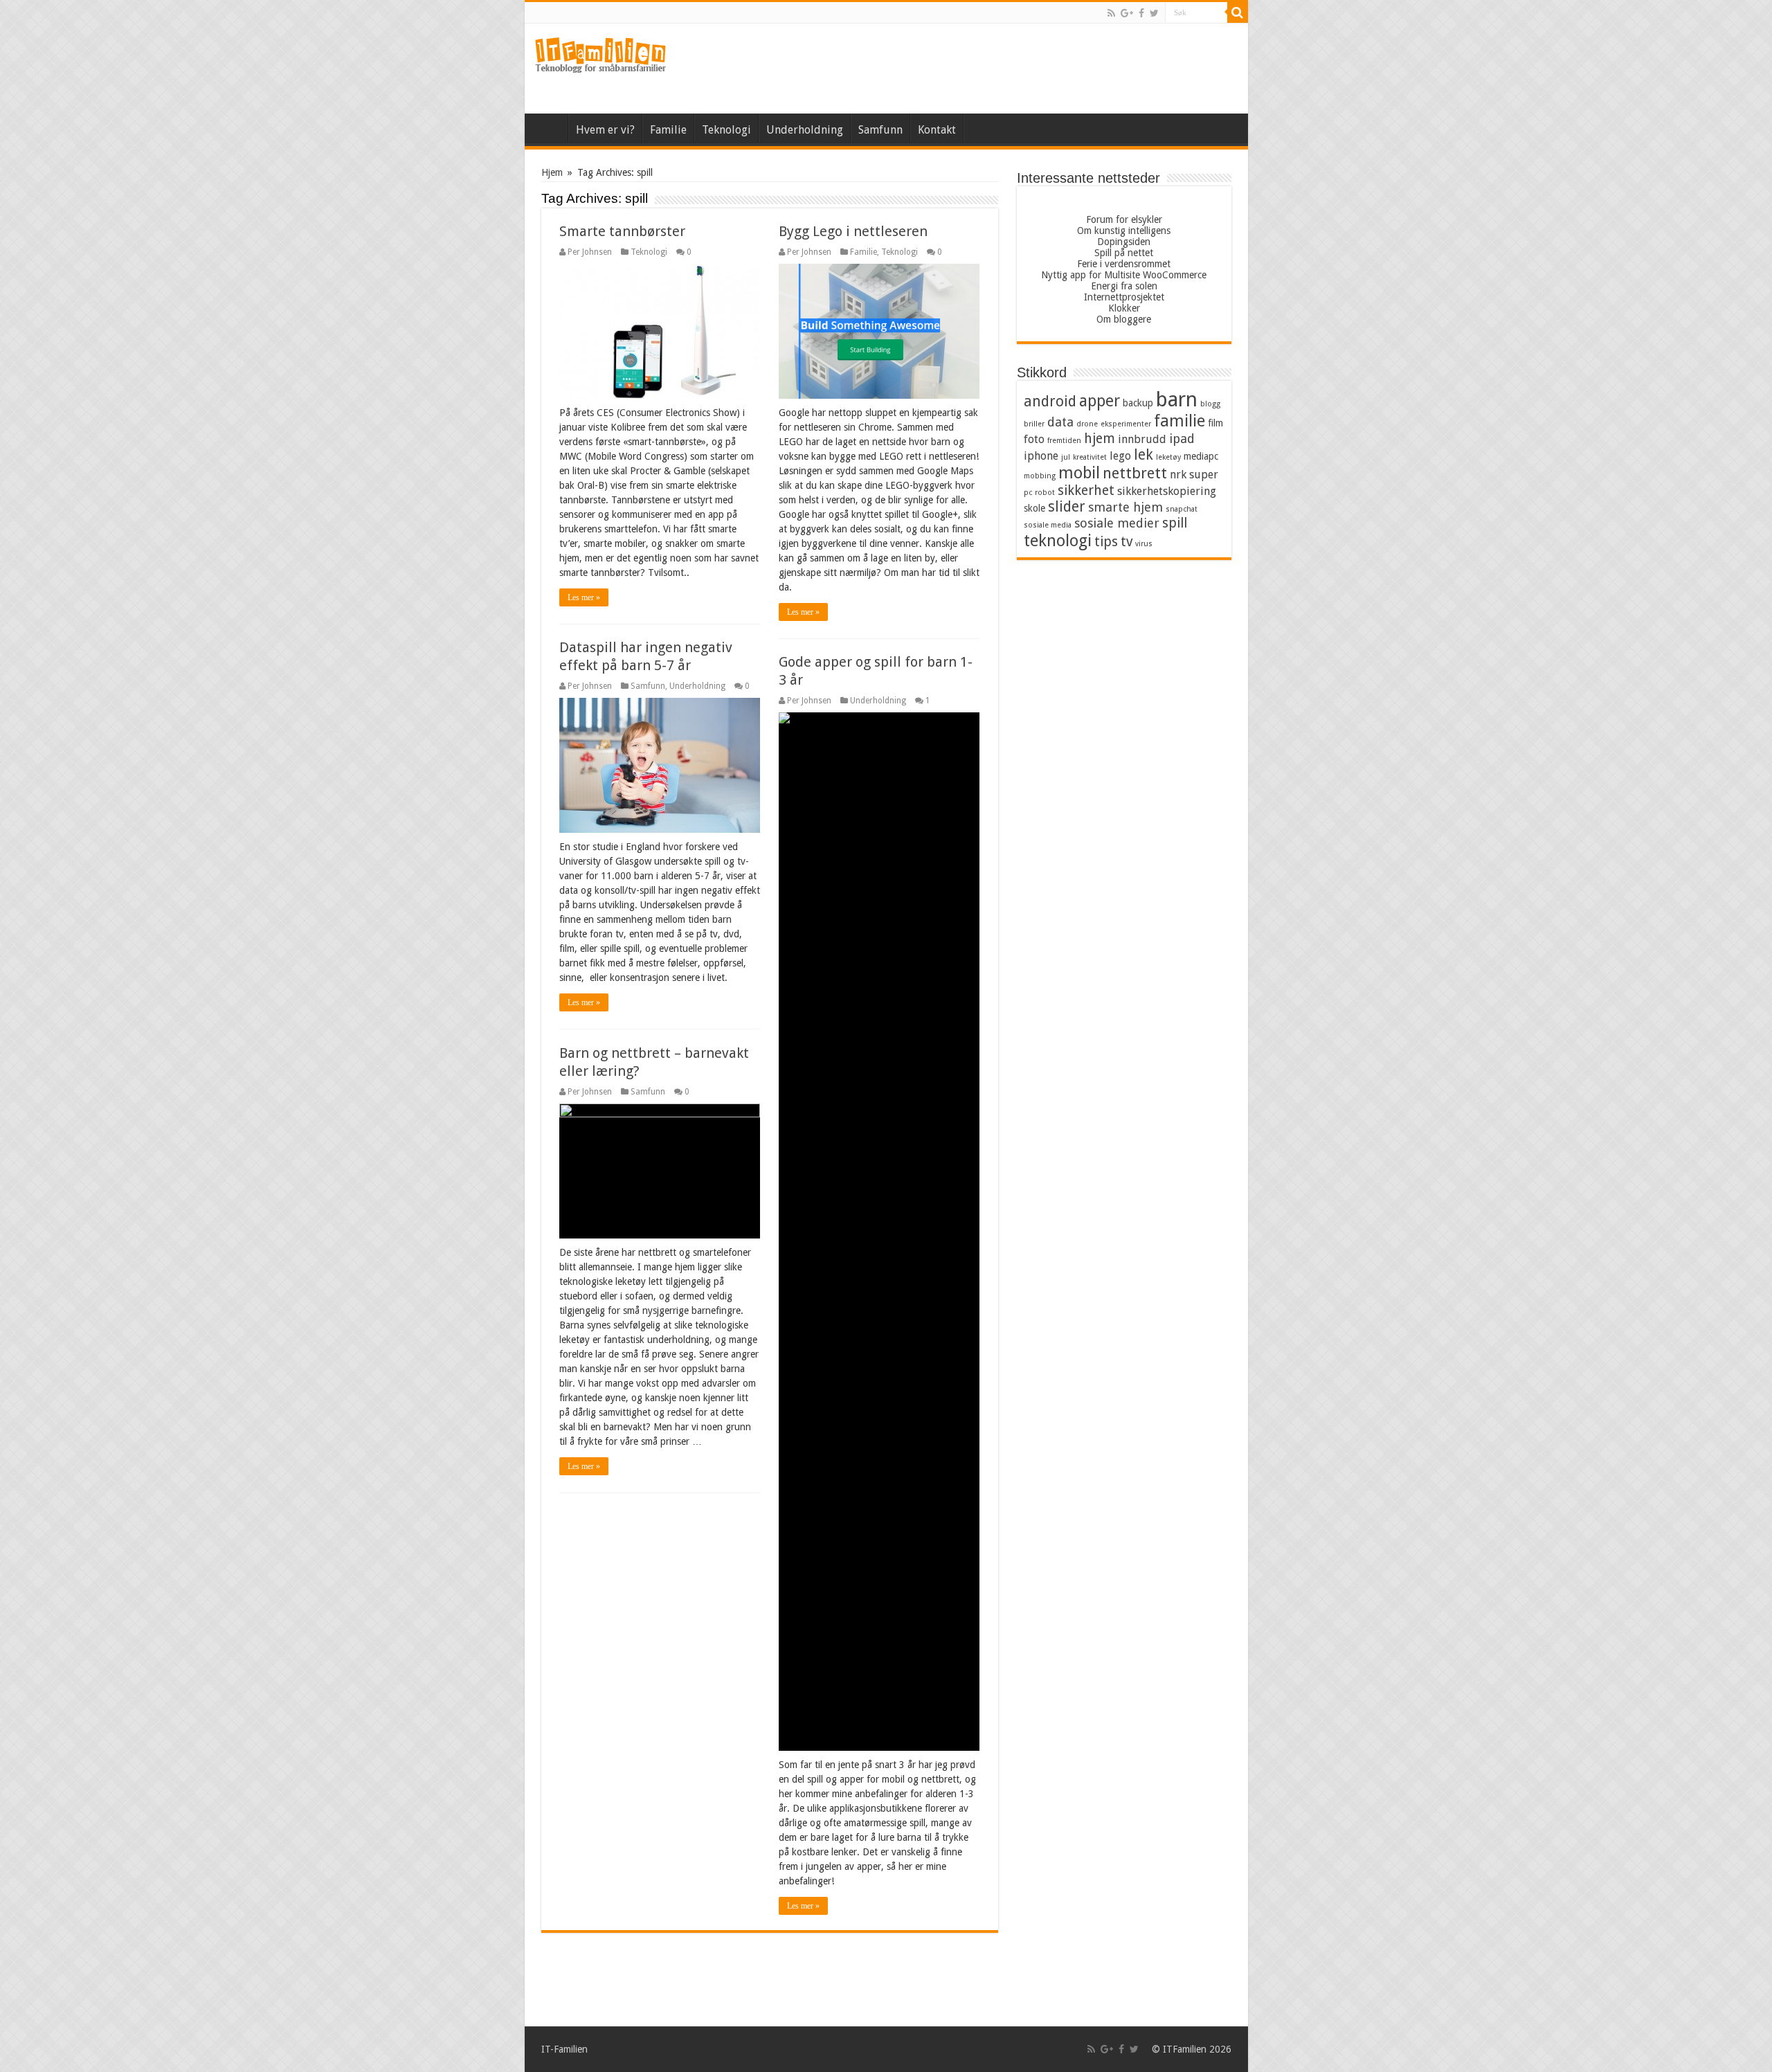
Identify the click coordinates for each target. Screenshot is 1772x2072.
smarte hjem (1125, 507)
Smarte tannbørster (622, 231)
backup (1138, 403)
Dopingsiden (1124, 242)
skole (1034, 508)
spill (1175, 523)
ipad (1182, 439)
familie (1179, 421)
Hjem (550, 128)
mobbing (1040, 476)
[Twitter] (1154, 13)
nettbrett (1135, 473)
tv (1127, 542)
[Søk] (1238, 12)
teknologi (1058, 541)
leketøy (1168, 457)
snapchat (1182, 509)
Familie (668, 130)
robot (1045, 493)
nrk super (1194, 475)
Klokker (1124, 308)
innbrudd (1142, 439)
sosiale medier (1117, 523)
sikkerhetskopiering (1167, 491)
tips (1106, 542)
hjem (1100, 439)
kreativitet (1090, 457)
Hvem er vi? (605, 130)
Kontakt (937, 130)
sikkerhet (1086, 490)
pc (1028, 493)
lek (1143, 455)
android (1050, 402)
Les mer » (584, 597)
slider (1067, 507)
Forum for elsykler (1124, 219)
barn (1177, 399)
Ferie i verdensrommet (1124, 264)
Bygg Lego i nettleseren (853, 231)
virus (1144, 544)
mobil (1079, 473)
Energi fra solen (1124, 286)
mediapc (1201, 456)
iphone (1041, 456)
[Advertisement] (986, 69)
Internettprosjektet (1124, 297)
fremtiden (1064, 441)
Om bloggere (1124, 319)
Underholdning (805, 130)
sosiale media (1048, 525)
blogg (1210, 404)
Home (982, 128)
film (1215, 423)
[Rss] (1111, 13)
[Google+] (1127, 13)
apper (1100, 401)
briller (1034, 424)
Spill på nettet (1124, 253)
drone (1087, 424)
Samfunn (880, 130)
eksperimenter (1126, 424)
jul (1066, 457)
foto (1034, 439)
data (1060, 422)
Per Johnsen (590, 252)
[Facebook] (1141, 13)
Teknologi (726, 130)
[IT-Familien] (601, 55)
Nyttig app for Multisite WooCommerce (1124, 275)
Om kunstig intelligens (1124, 231)
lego (1120, 456)
